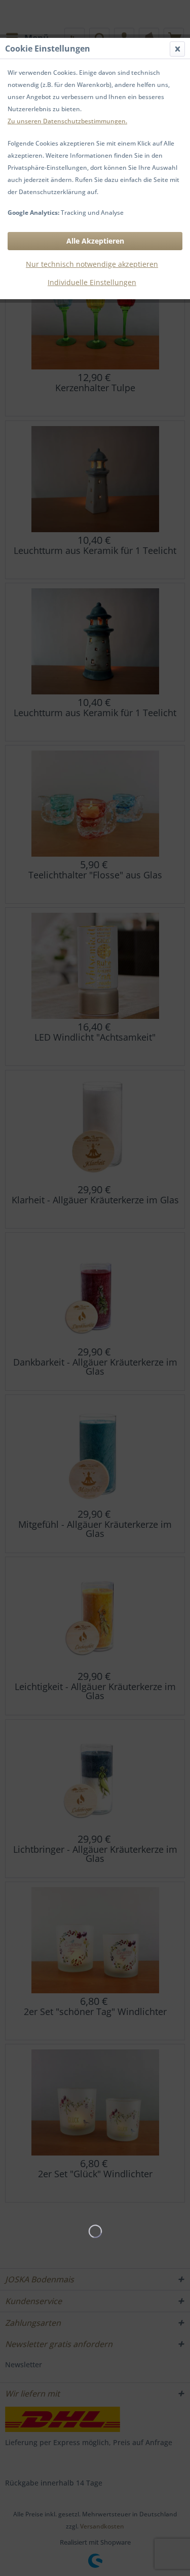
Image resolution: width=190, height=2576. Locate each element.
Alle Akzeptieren (95, 241)
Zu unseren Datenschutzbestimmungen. (67, 121)
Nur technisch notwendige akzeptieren (92, 264)
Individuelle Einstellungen (92, 282)
